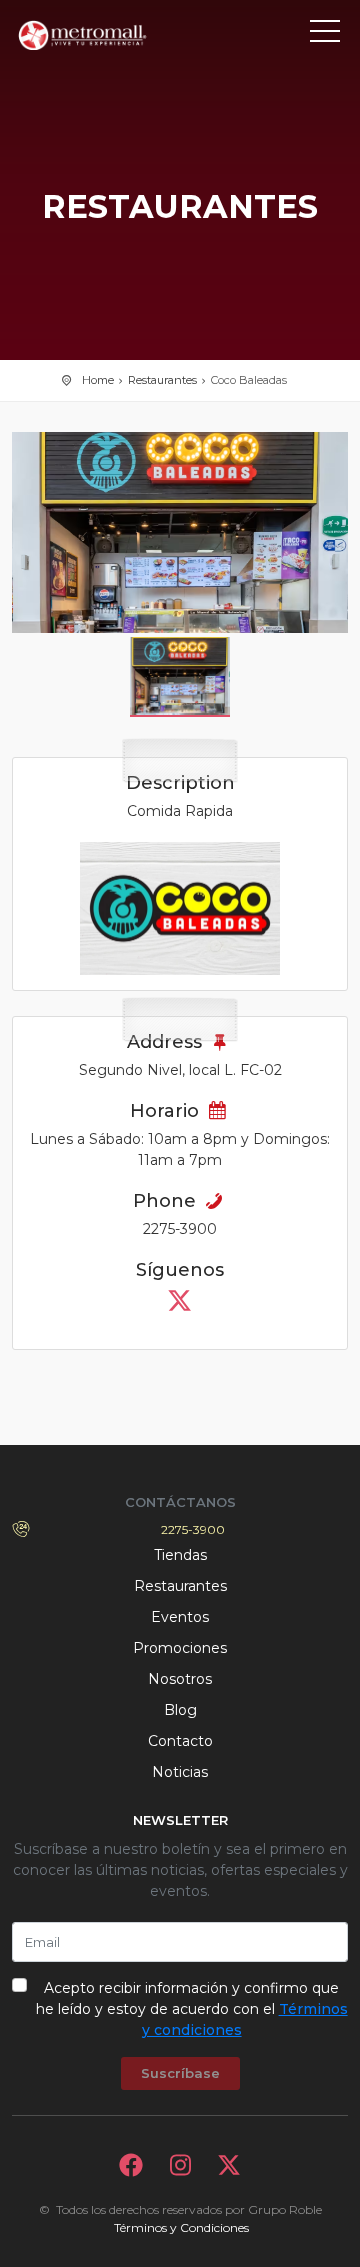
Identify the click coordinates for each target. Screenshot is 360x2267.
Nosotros (180, 1679)
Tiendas (180, 1555)
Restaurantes (162, 380)
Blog (180, 1710)
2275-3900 (193, 1529)
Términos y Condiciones (181, 2227)
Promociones (180, 1648)
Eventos (180, 1617)
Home (98, 380)
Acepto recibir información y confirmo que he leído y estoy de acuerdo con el (192, 2009)
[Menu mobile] (325, 35)
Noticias (180, 1772)
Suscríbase (180, 2073)
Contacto (180, 1741)
